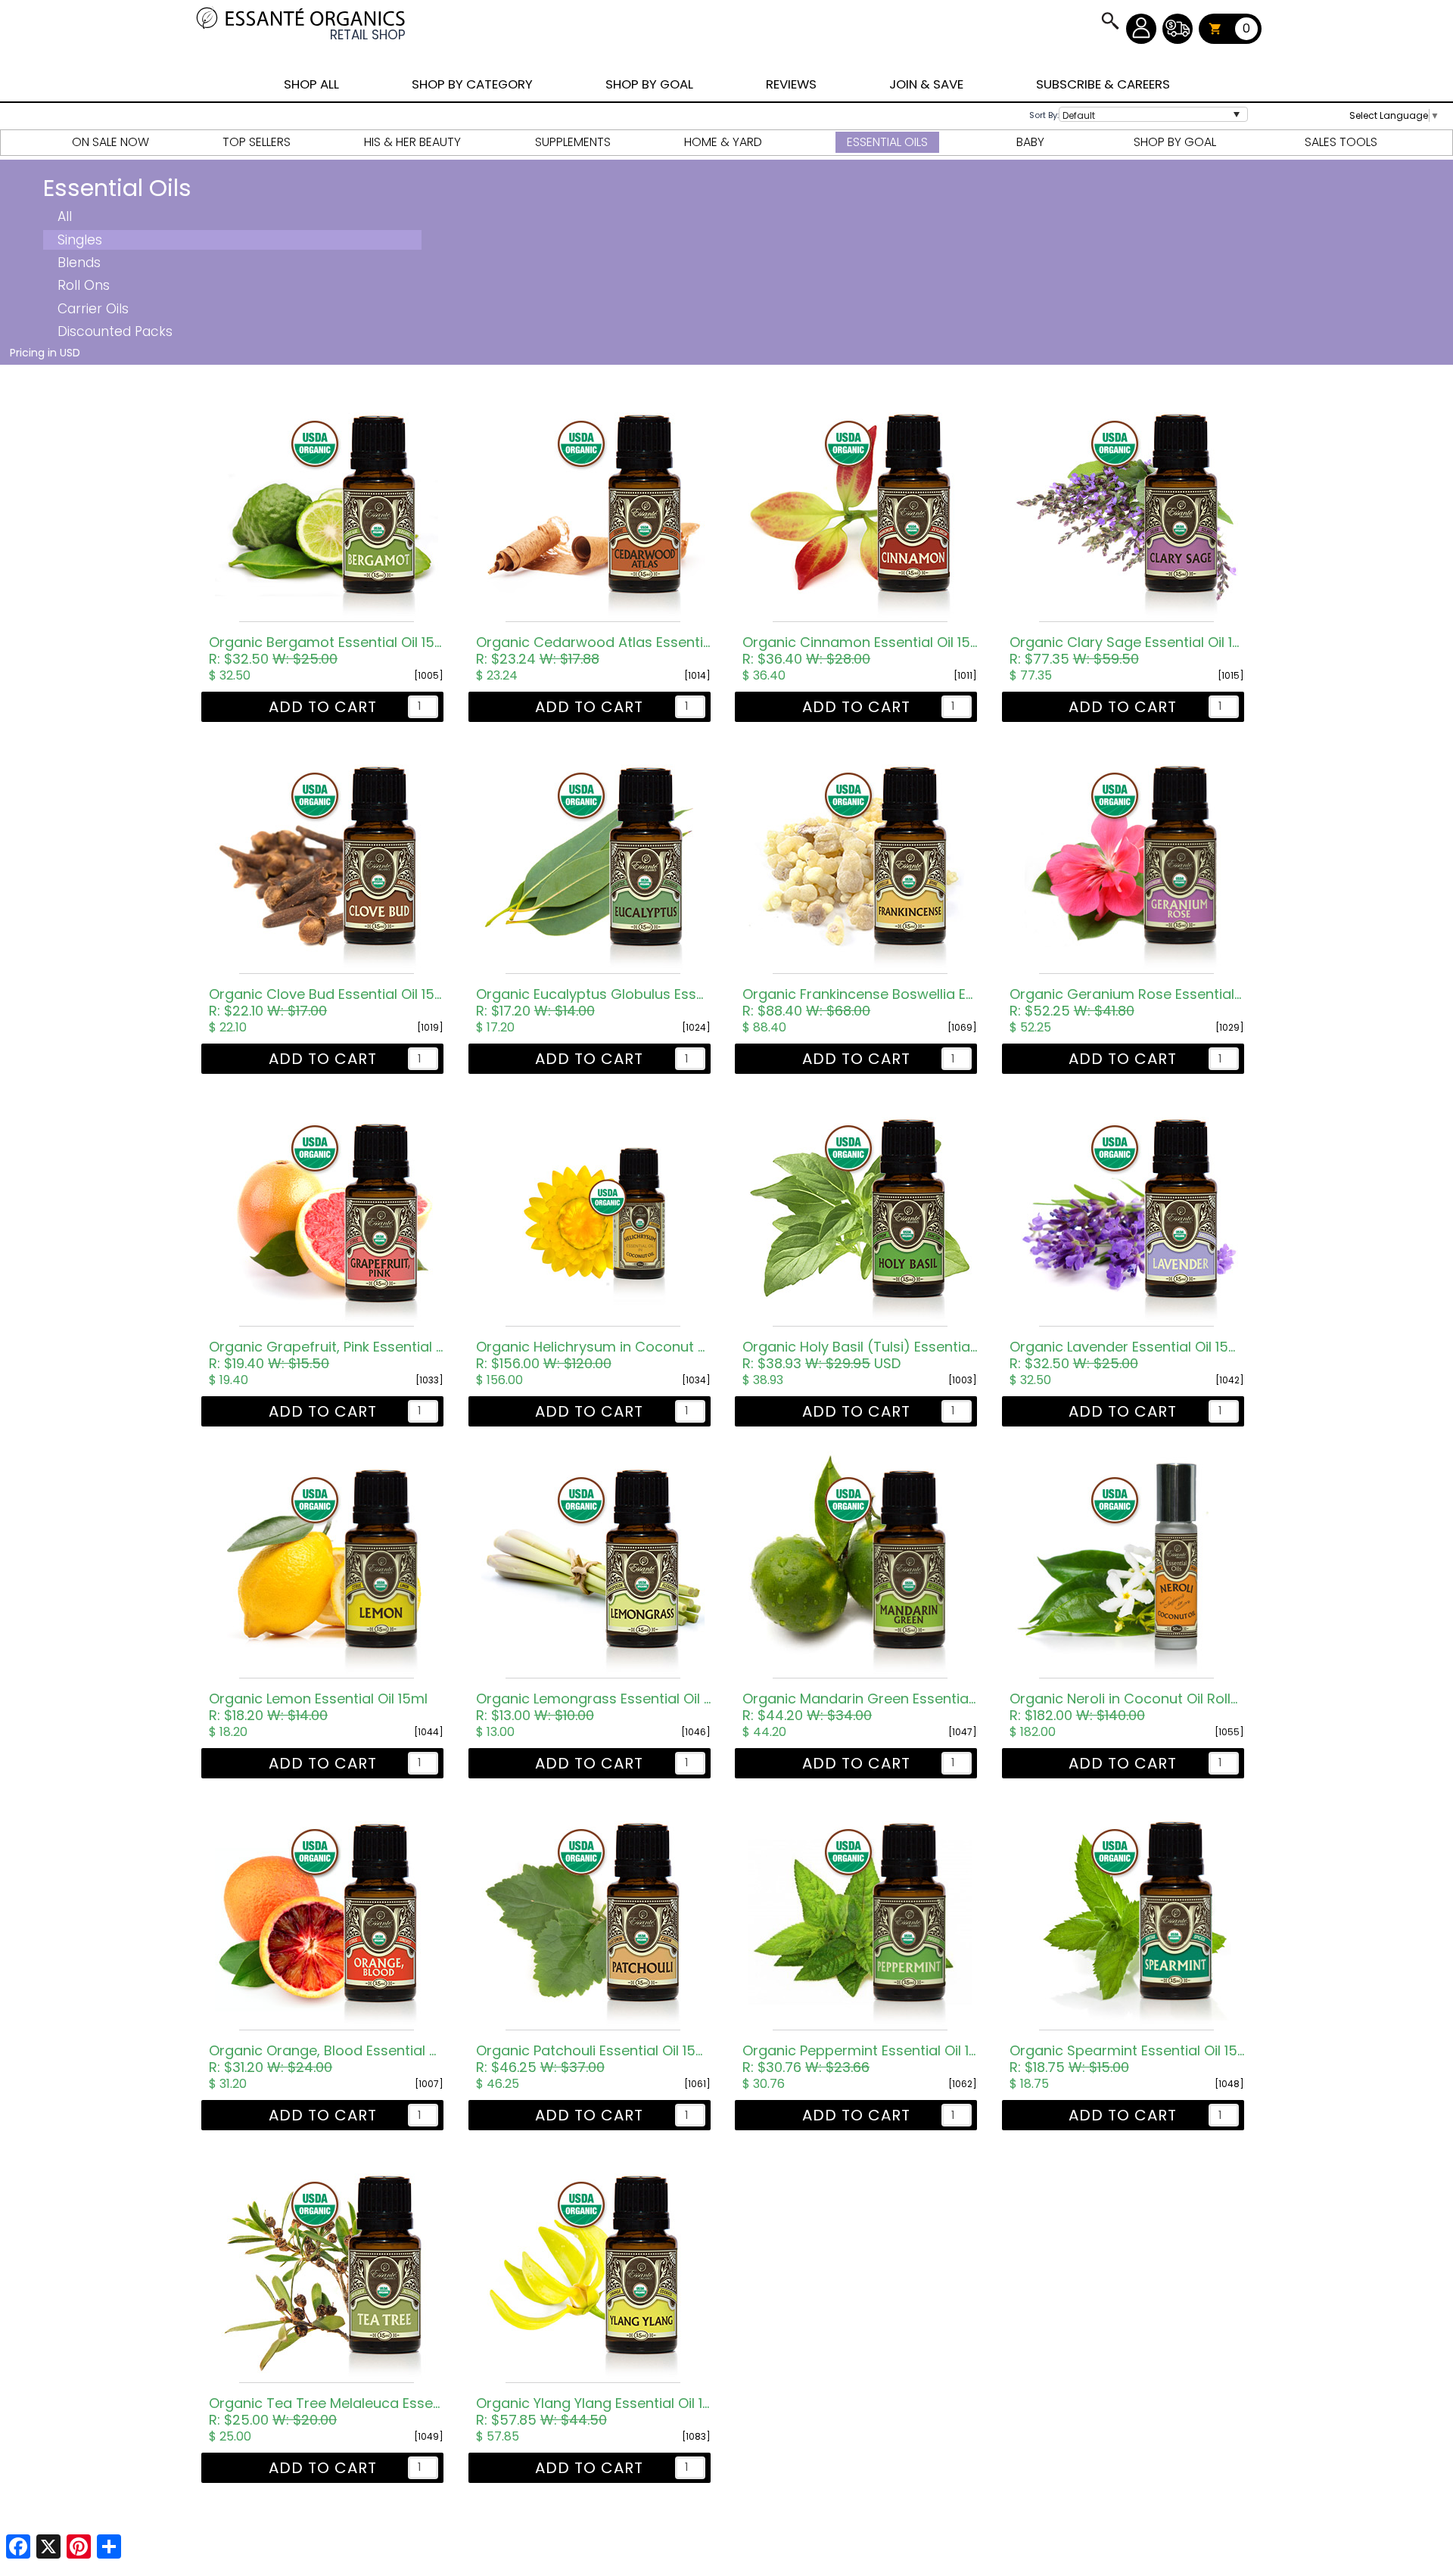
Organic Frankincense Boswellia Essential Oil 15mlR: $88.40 (860, 1003)
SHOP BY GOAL (649, 84)
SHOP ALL (311, 84)
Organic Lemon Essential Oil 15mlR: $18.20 (318, 1707)
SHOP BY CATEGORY (472, 84)
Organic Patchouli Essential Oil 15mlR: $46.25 (593, 2059)
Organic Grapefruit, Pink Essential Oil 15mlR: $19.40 (326, 1355)
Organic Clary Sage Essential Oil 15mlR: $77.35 (1127, 651)
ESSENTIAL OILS (887, 142)
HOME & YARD (723, 142)
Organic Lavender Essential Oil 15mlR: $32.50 (1127, 1355)
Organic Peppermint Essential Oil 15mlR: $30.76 (860, 2059)
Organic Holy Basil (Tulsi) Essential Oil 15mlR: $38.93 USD (860, 1355)
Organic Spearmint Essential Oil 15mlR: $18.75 (1127, 2059)
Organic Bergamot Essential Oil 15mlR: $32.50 (326, 651)
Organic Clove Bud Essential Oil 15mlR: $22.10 (326, 1003)
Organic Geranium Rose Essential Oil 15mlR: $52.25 (1127, 1003)
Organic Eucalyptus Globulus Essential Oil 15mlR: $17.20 (593, 1003)
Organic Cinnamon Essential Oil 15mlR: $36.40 (860, 651)
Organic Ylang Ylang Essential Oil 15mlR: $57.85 (593, 2412)
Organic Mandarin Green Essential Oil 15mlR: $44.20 (860, 1707)
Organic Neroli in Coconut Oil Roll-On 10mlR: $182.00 (1127, 1707)
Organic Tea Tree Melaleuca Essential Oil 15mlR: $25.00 (326, 2412)
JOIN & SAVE (1109, 20)
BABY (1030, 142)
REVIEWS (791, 84)
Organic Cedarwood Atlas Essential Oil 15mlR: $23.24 (593, 651)
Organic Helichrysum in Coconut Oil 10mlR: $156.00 (593, 1355)
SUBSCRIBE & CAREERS (1103, 84)
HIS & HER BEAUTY (412, 142)
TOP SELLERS (257, 142)
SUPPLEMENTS (573, 142)
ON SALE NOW (110, 142)
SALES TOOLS (1341, 142)
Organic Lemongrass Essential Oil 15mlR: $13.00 (593, 1707)
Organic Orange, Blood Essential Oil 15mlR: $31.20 (326, 2059)
